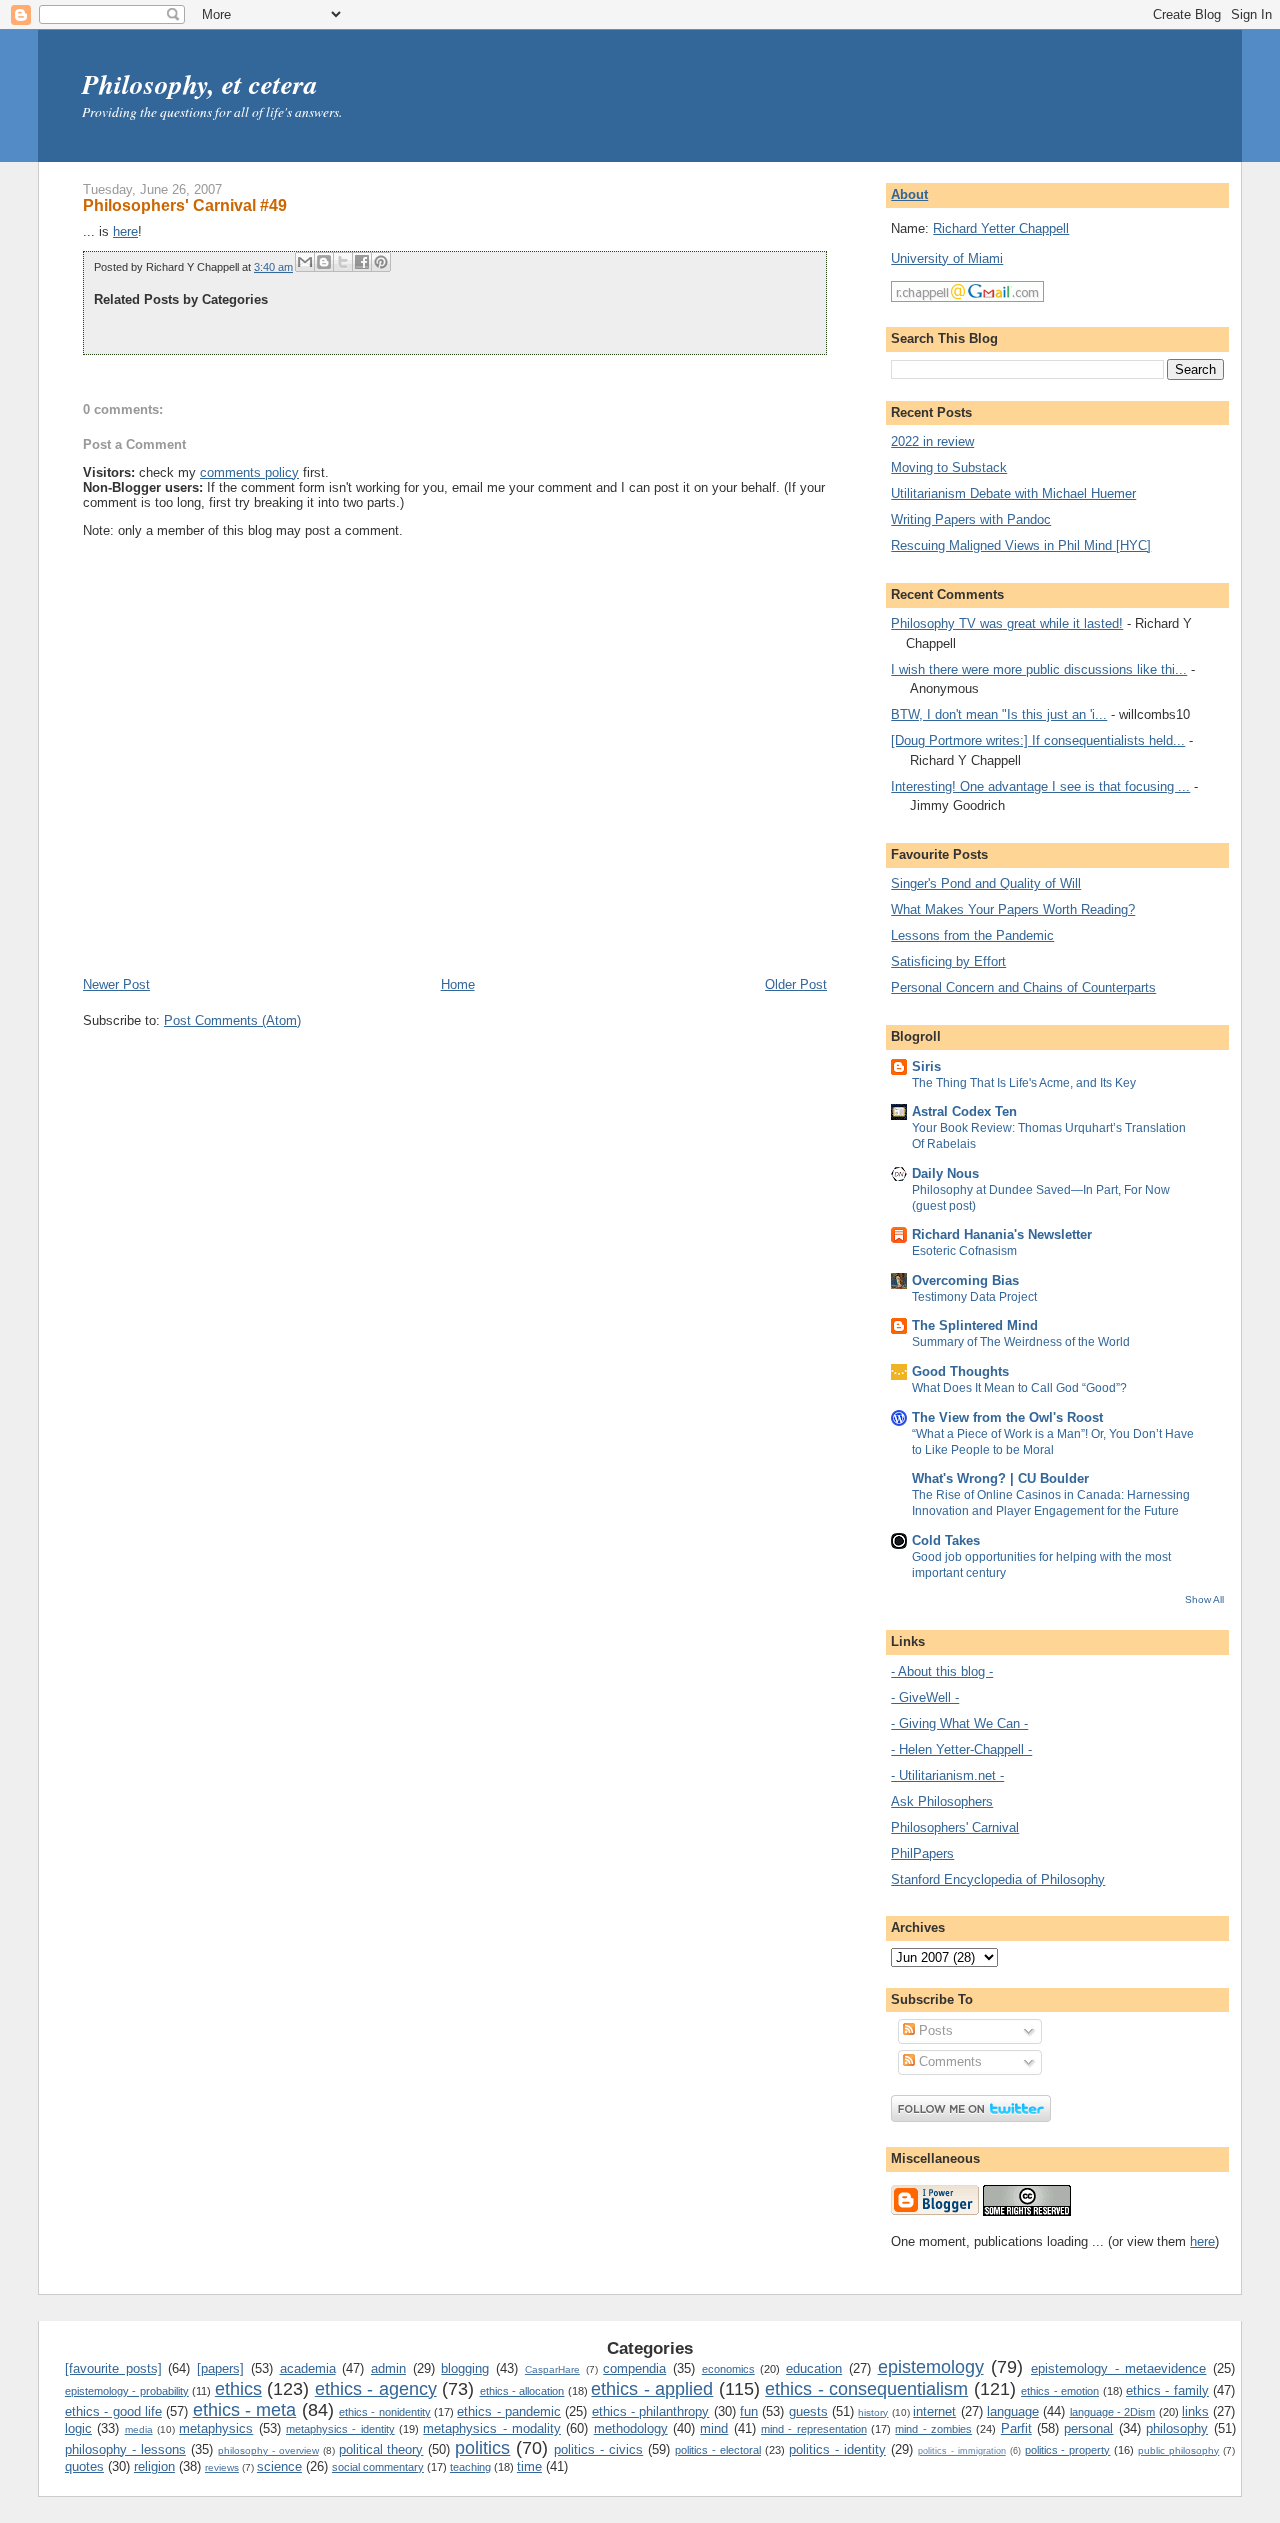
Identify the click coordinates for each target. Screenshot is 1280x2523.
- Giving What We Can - (959, 1723)
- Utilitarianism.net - (947, 1775)
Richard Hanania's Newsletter (1002, 1234)
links (1195, 2411)
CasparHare (552, 2369)
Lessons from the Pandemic (972, 935)
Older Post (796, 984)
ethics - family (1167, 2390)
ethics (238, 2389)
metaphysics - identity (340, 2429)
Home (458, 984)
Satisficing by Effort (948, 961)
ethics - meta (245, 2410)
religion (154, 2466)
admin (388, 2368)
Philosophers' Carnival (955, 1827)
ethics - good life (113, 2411)
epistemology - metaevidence (1118, 2368)
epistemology (931, 2367)
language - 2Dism (1113, 2412)
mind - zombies (933, 2429)
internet (934, 2411)
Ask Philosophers (942, 1801)
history (873, 2412)
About (909, 194)
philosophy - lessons (125, 2449)
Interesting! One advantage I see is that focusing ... (1040, 786)
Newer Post (116, 984)
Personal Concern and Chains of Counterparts (1023, 987)
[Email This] (305, 262)
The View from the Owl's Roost (1007, 1417)
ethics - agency (376, 2389)
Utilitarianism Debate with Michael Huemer (1013, 493)
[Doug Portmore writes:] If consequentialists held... (1038, 740)
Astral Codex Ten (964, 1111)
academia (308, 2368)
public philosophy (1178, 2450)
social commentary (378, 2467)
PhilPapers (922, 1853)
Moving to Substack (949, 467)
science (279, 2466)
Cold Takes (946, 1540)
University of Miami (947, 258)
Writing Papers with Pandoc (971, 519)
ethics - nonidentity (385, 2412)
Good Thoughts (960, 1371)
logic (78, 2428)
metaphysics (216, 2428)
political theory (381, 2449)
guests (808, 2411)
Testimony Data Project (974, 1297)
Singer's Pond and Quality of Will (986, 883)
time (529, 2466)
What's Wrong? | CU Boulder (1000, 1478)
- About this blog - (942, 1671)
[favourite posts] (113, 2368)
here (125, 231)
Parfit (1016, 2428)
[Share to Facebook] (362, 262)
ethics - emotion (1060, 2391)
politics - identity (837, 2449)
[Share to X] (343, 262)
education (814, 2368)
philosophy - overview (268, 2450)
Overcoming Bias (965, 1280)
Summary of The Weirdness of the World (1021, 1342)
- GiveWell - (925, 1697)
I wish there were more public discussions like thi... (1039, 669)
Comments (948, 2061)
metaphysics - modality (492, 2428)
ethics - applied (652, 2389)
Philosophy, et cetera (200, 84)
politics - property (1068, 2450)
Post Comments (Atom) (232, 1020)
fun (749, 2411)
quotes (84, 2466)
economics (728, 2369)
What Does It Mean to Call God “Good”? (1019, 1388)
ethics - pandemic (509, 2411)
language (1013, 2411)
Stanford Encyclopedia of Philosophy (998, 1879)
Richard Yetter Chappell (1001, 228)
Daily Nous (945, 1173)
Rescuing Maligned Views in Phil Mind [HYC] (1021, 545)
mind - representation (814, 2429)
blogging (465, 2368)
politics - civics (598, 2449)
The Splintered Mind (975, 1325)
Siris (926, 1066)
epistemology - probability (127, 2391)
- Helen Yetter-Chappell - (961, 1749)
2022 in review (932, 441)
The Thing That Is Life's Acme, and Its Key (1024, 1083)
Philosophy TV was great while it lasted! (1007, 623)
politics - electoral (718, 2450)
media (139, 2429)
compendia (634, 2368)
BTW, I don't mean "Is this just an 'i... (999, 714)
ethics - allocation (522, 2391)
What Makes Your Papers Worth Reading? (1013, 909)
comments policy (249, 472)
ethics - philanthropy (651, 2411)
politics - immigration (962, 2451)
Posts (934, 2030)
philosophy (1177, 2428)
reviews (222, 2467)
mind (714, 2428)
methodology (631, 2428)
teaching (470, 2467)
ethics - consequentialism (866, 2389)
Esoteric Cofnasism (964, 1251)
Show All (1204, 1599)
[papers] (220, 2368)
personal (1088, 2428)
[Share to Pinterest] (381, 262)
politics (482, 2448)
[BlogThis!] (324, 262)
